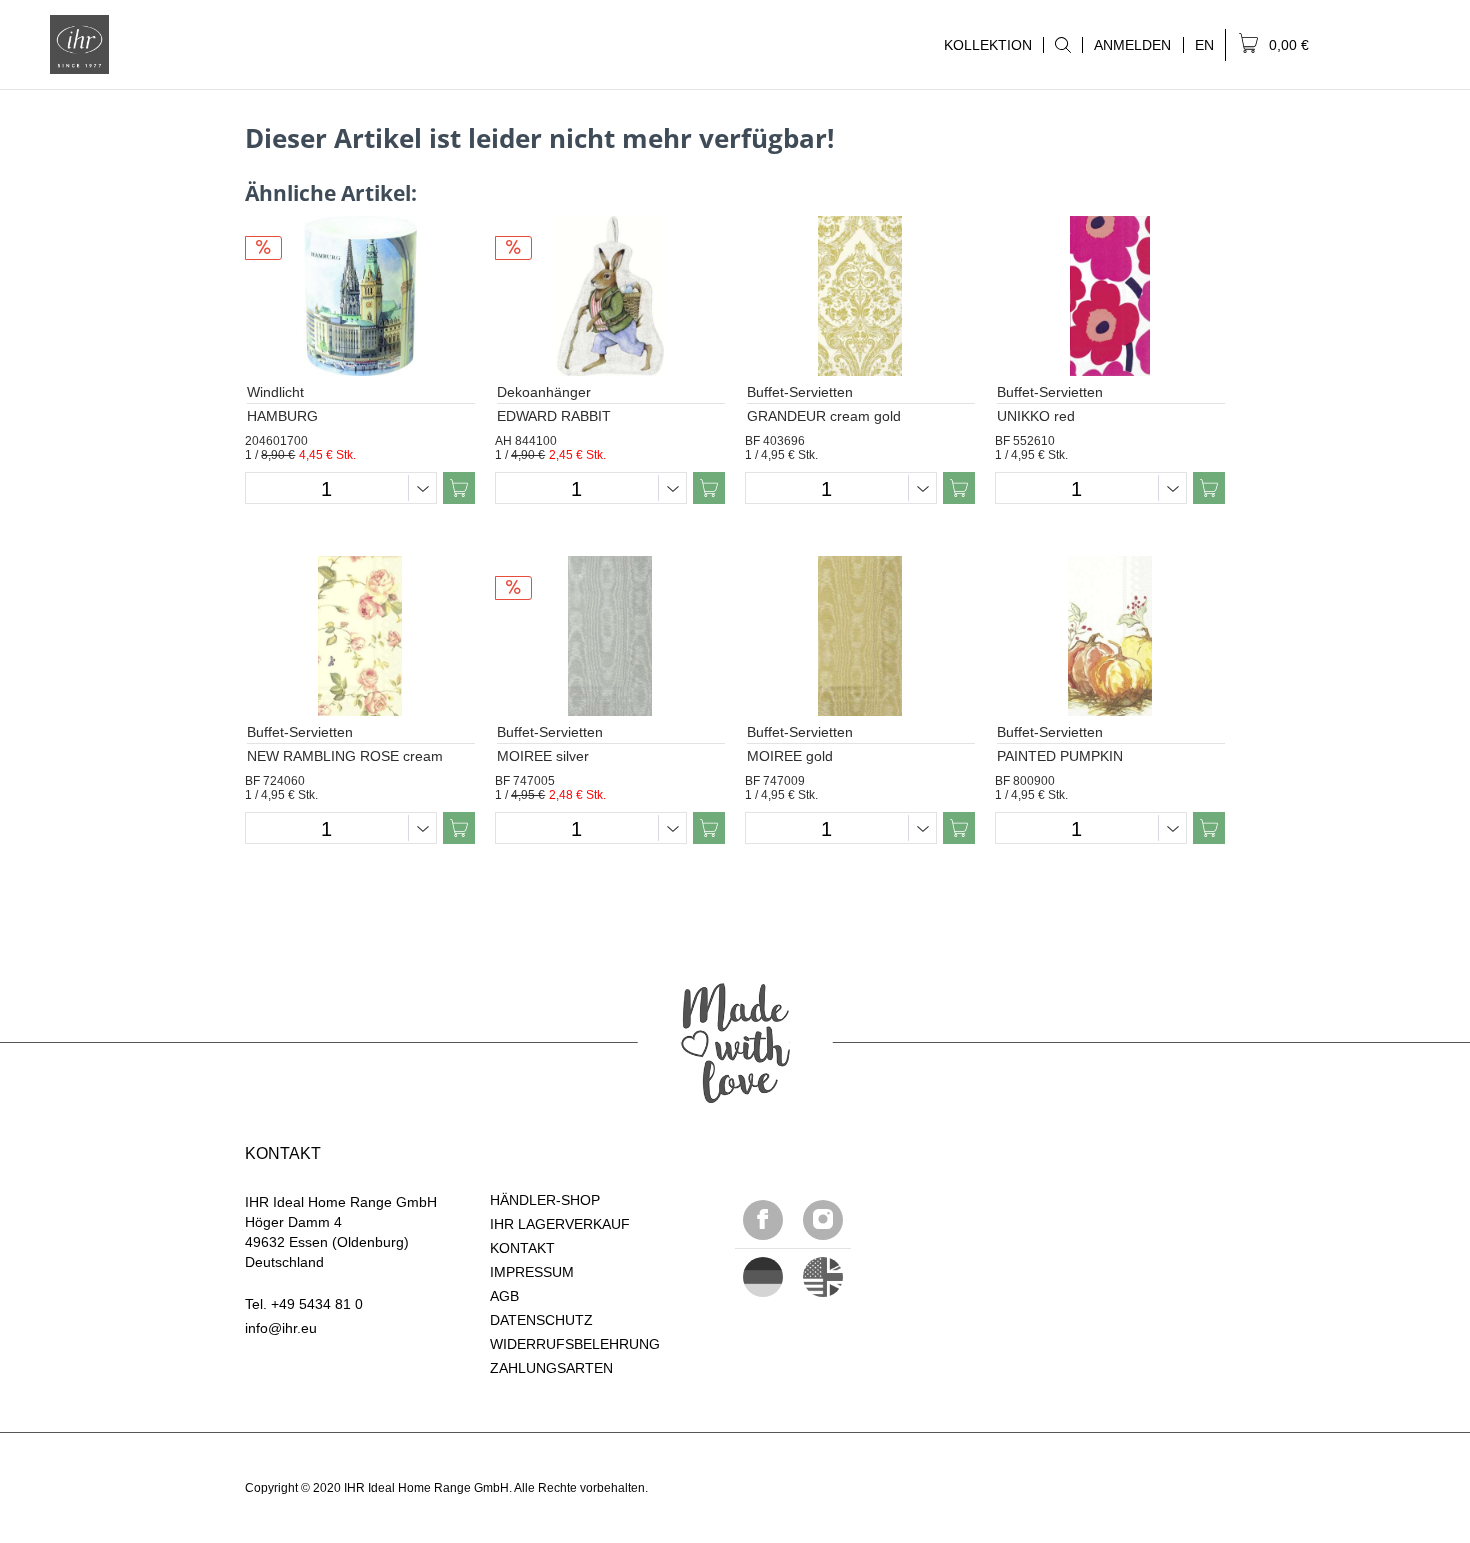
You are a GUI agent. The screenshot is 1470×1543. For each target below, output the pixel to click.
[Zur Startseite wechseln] (79, 44)
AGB (504, 1296)
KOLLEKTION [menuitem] (982, 45)
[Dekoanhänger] (610, 296)
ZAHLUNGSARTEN (551, 1368)
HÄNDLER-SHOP (545, 1200)
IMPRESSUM (532, 1272)
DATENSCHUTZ (541, 1320)
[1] (823, 1277)
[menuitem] (1062, 45)
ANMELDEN (1132, 45)
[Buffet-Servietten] (860, 296)
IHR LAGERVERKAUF (560, 1224)
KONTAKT (522, 1248)
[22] (763, 1277)
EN (1204, 45)
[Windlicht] (360, 296)
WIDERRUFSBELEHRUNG (575, 1344)
